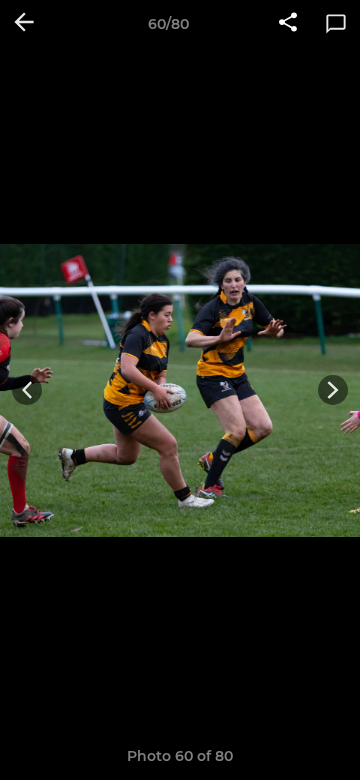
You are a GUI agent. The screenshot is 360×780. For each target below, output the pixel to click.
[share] (288, 24)
